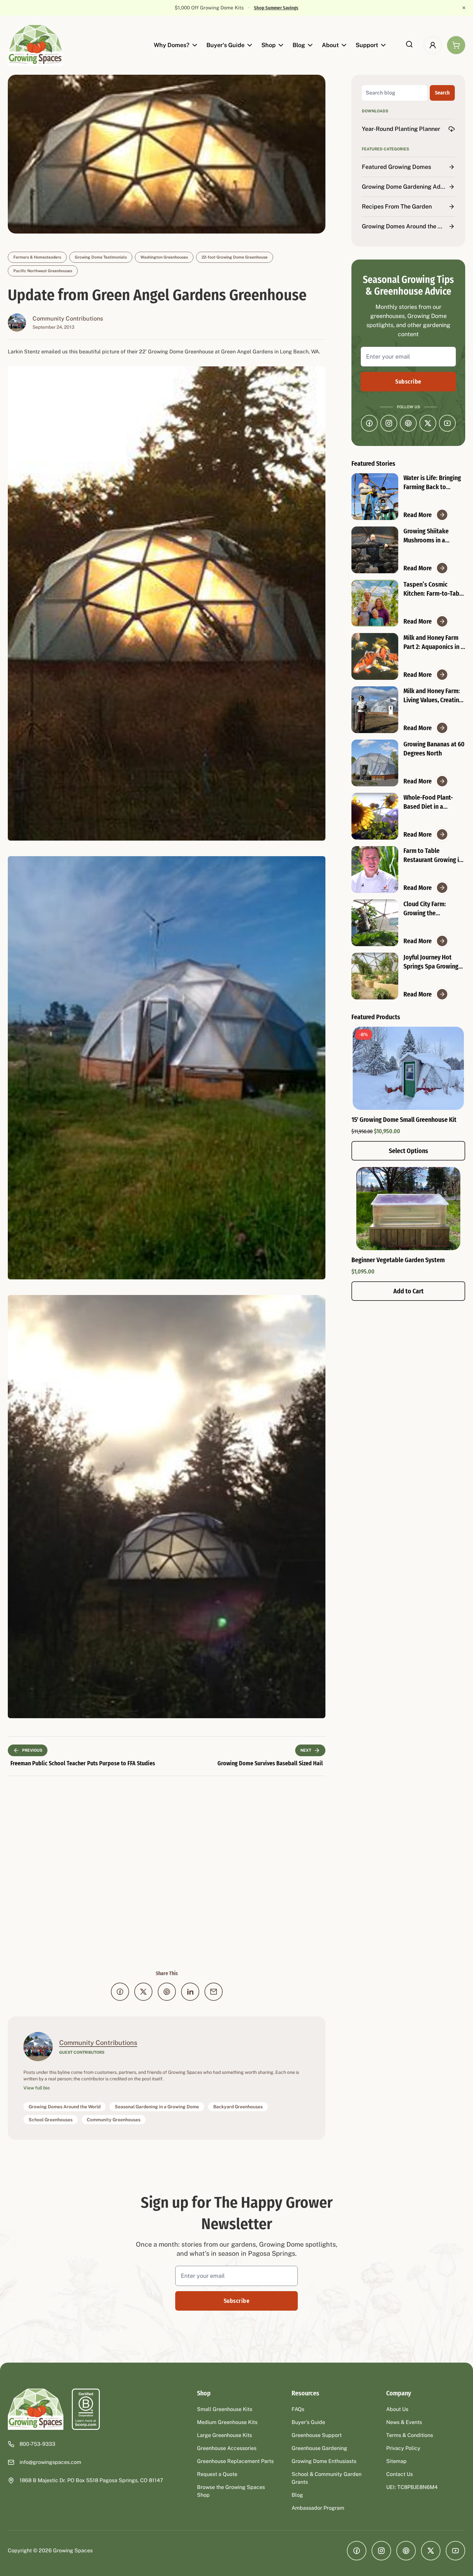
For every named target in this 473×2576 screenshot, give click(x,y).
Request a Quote (217, 2474)
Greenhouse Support (317, 2435)
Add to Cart (408, 1291)
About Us (397, 2409)
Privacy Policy (403, 2448)
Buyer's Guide (225, 45)
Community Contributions (68, 318)
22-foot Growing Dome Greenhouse (235, 257)
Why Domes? (172, 45)
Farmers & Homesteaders (37, 257)
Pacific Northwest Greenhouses (43, 271)
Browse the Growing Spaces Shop (231, 2491)
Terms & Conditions (410, 2435)
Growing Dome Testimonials (101, 257)
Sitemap (396, 2461)
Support (367, 45)
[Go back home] (36, 2409)
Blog (299, 45)
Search (442, 93)
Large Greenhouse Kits (224, 2435)
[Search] (409, 44)
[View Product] (408, 1209)
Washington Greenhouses (164, 257)
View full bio (37, 2088)
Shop (269, 45)
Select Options (408, 1151)
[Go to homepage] (36, 45)
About (330, 45)
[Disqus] (167, 1873)
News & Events (404, 2422)
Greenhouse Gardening (319, 2448)
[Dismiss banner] (464, 8)
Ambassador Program (318, 2508)
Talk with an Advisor (272, 8)
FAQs (298, 2409)
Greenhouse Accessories (227, 2448)
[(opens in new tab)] (86, 2409)
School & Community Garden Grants (327, 2478)
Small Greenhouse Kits (225, 2409)
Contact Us (400, 2474)
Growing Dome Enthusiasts (324, 2461)
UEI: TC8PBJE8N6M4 (412, 2487)
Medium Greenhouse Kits (227, 2422)
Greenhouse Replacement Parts (235, 2461)
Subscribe (408, 382)
